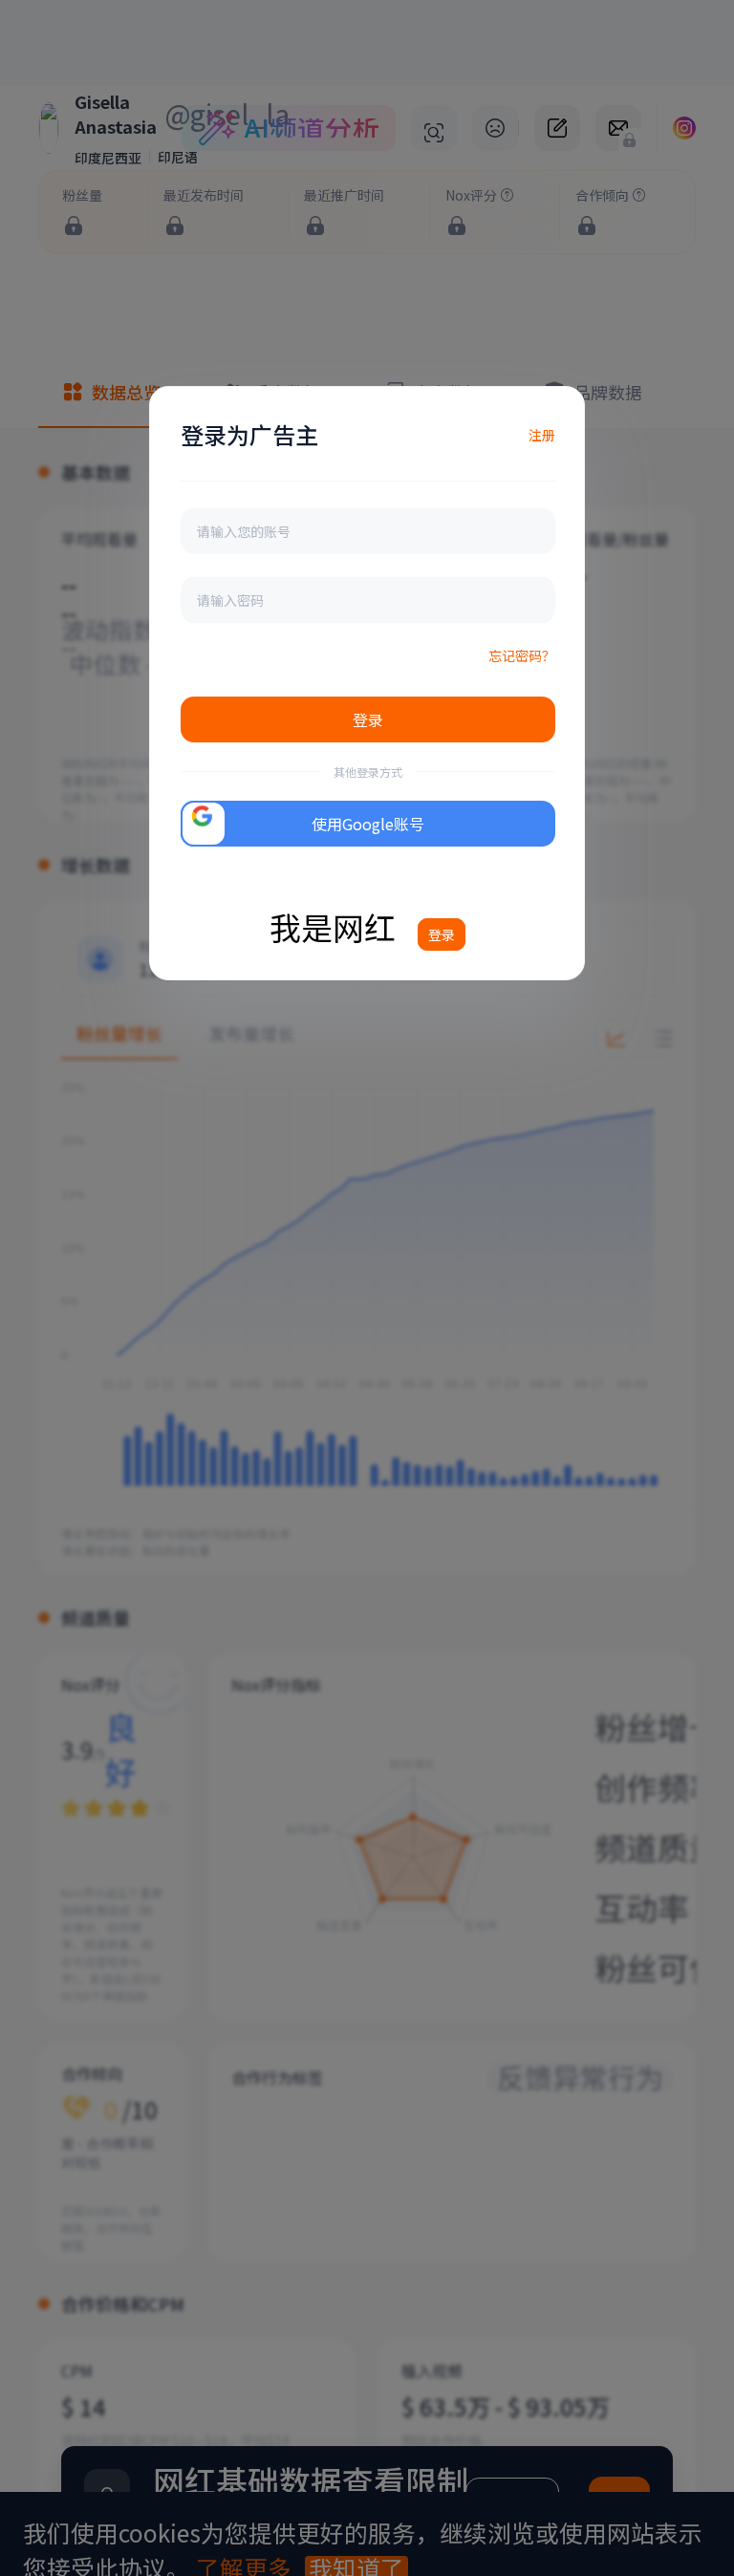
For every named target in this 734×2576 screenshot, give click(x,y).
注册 (542, 435)
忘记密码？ (522, 655)
